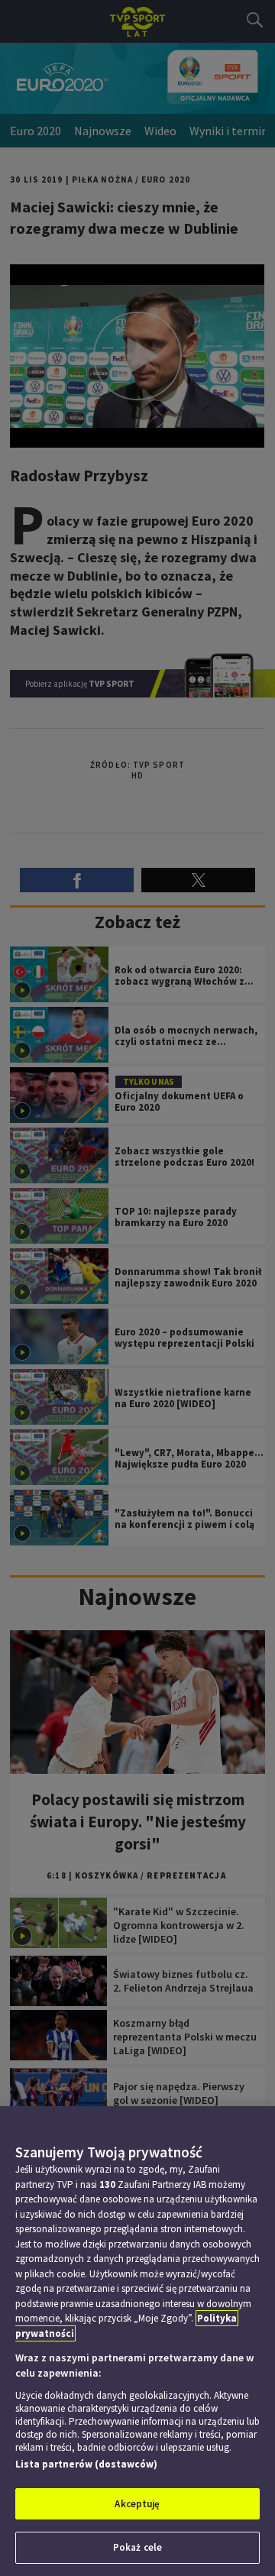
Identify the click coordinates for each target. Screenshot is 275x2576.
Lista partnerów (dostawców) (86, 2464)
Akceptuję (137, 2504)
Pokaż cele (137, 2547)
